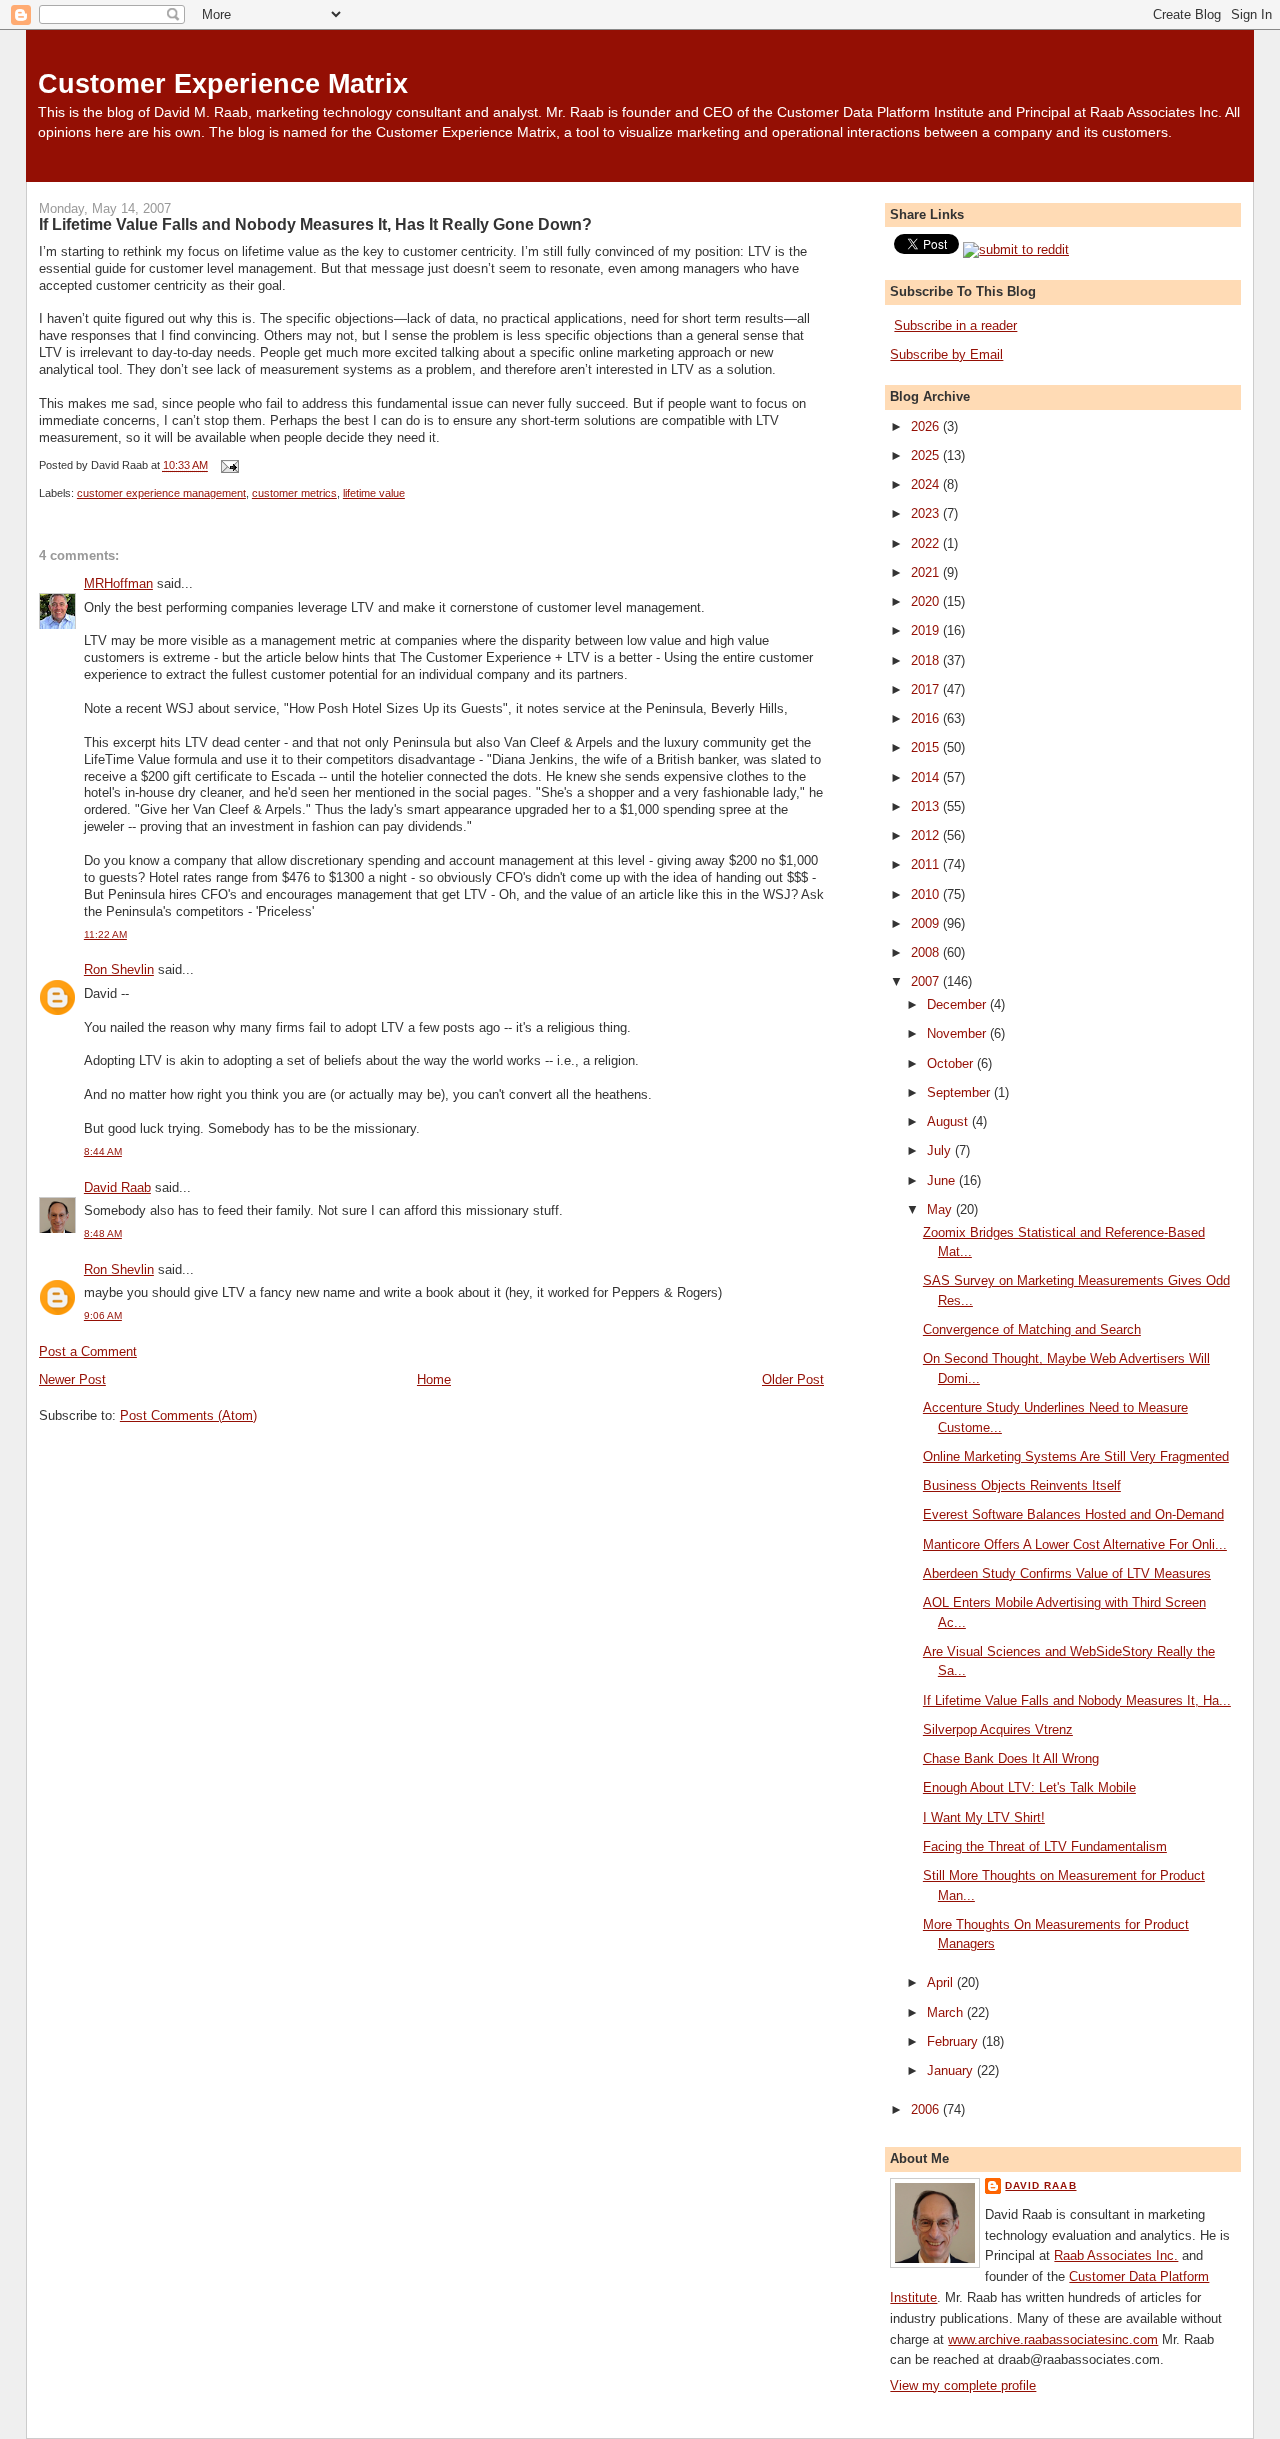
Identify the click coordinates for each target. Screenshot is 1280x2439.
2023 (927, 513)
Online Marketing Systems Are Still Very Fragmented (1076, 1456)
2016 (927, 718)
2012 (927, 835)
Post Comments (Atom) (188, 1415)
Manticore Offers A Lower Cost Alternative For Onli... (1075, 1544)
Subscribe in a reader (955, 325)
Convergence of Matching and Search (1032, 1329)
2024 (927, 484)
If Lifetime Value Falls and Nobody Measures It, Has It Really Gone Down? (315, 224)
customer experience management (161, 493)
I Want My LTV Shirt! (984, 1817)
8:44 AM (103, 1151)
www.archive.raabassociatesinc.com (1053, 2339)
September (960, 1092)
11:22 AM (105, 934)
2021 (927, 572)
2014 (927, 777)
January (952, 2070)
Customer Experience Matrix (223, 83)
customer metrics (294, 493)
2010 (927, 894)
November (958, 1033)
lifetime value (374, 493)
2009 (927, 923)
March (947, 2012)
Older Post (793, 1379)
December (958, 1004)
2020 (927, 601)
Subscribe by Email (946, 354)
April (942, 1982)
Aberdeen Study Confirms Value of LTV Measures (1067, 1573)
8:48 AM (103, 1233)
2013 (927, 806)
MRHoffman (118, 583)
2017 (927, 689)
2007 (927, 981)
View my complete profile (963, 2385)
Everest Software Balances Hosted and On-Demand (1073, 1514)
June (943, 1180)
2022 (927, 543)
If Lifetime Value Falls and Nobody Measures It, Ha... (1077, 1700)
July (941, 1150)
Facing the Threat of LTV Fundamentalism (1045, 1846)
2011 (927, 864)
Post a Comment (88, 1351)
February (954, 2041)
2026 (927, 426)
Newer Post (72, 1379)
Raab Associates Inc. (1116, 2255)
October (952, 1063)
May (941, 1209)
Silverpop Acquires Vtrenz (998, 1729)
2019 (927, 630)
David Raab (117, 1187)
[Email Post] (227, 466)
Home (434, 1379)
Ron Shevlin (119, 969)
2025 (927, 455)
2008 (927, 952)
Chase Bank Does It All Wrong (1011, 1758)
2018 (927, 660)
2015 (927, 747)
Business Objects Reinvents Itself (1022, 1485)
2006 (927, 2109)
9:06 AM (103, 1315)
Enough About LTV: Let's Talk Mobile (1029, 1787)
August (949, 1121)
